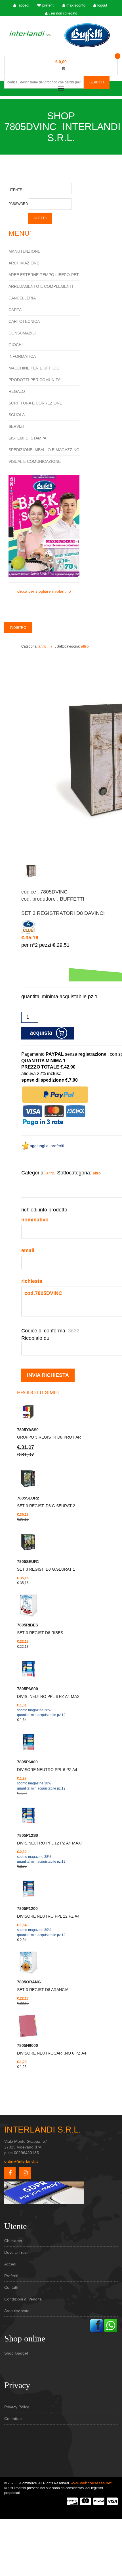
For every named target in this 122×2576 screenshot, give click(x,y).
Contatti (11, 2287)
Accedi (10, 2264)
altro (42, 646)
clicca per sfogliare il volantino (44, 591)
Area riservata (17, 2311)
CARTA (15, 310)
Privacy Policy (17, 2407)
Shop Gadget (16, 2353)
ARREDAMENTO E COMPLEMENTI (41, 286)
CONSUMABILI (22, 333)
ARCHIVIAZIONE (24, 263)
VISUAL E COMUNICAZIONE (35, 461)
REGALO (17, 391)
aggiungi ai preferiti (47, 1146)
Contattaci (13, 2419)
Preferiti (11, 2276)
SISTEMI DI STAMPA (27, 438)
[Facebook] (96, 2325)
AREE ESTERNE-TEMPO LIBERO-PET (44, 275)
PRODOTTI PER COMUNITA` (35, 380)
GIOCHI (16, 345)
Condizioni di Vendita (23, 2299)
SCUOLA (17, 415)
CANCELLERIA (22, 298)
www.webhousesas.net (91, 2483)
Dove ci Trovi (16, 2252)
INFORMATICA (22, 356)
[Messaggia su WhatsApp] (111, 2325)
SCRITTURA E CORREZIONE (35, 403)
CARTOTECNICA (24, 321)
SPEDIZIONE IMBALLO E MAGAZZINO (44, 450)
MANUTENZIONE (24, 251)
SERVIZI (16, 426)
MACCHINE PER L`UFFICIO (34, 368)
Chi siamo (13, 2241)
